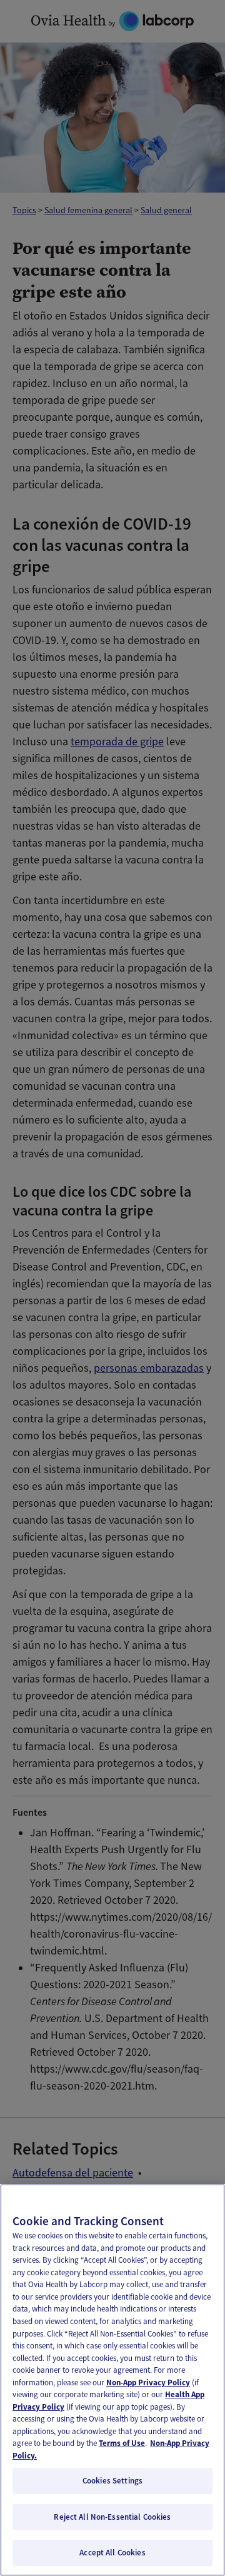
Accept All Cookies (112, 2553)
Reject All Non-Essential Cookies (112, 2517)
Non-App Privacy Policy (148, 2382)
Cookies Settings (112, 2481)
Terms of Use (122, 2443)
